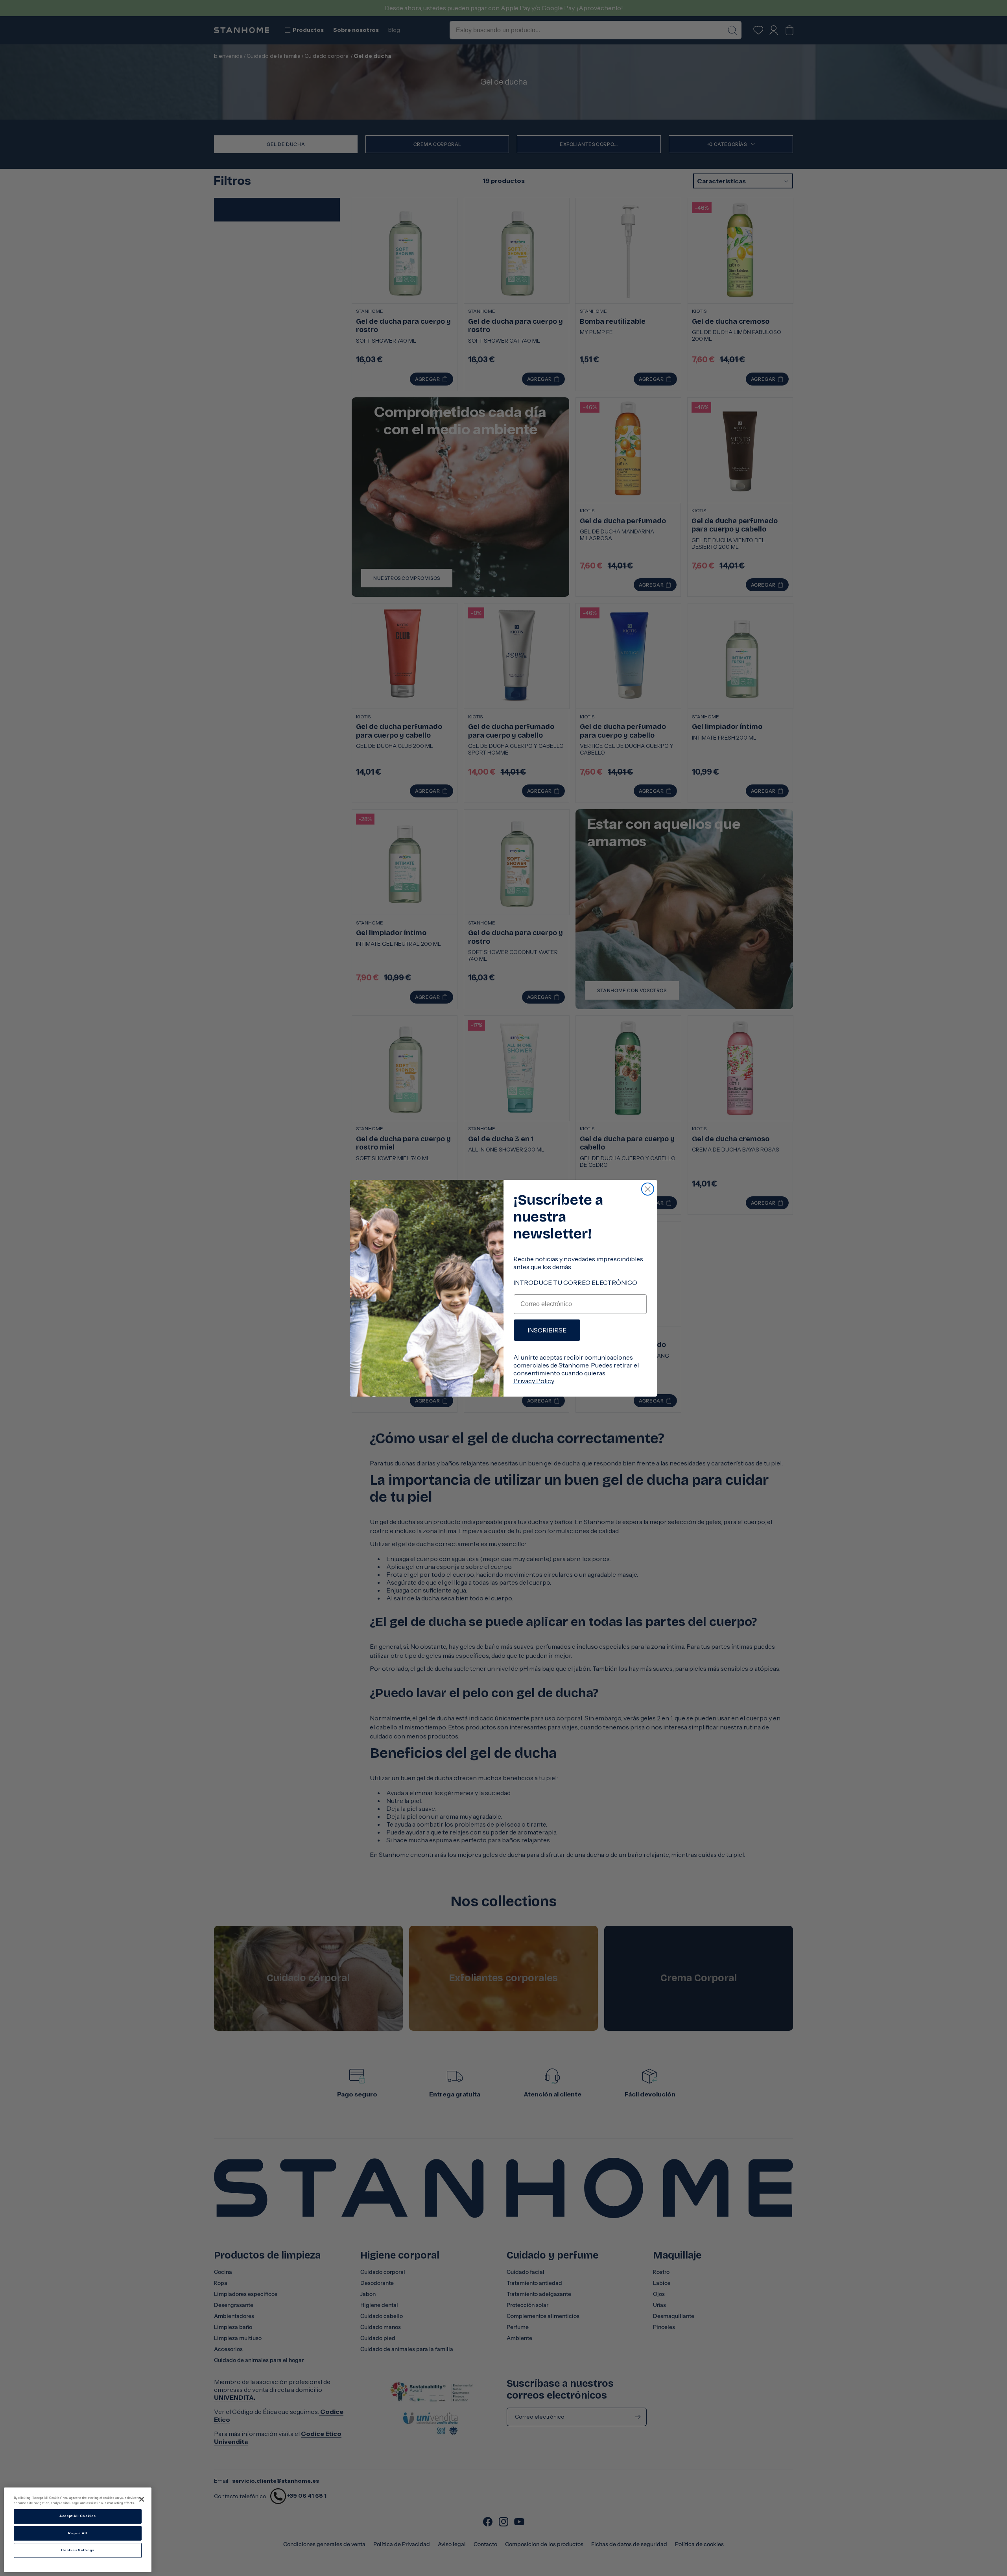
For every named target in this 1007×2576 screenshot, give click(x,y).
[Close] (142, 2499)
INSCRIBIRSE (547, 1330)
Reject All (77, 2533)
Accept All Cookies (77, 2516)
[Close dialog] (648, 1189)
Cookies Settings (78, 2550)
